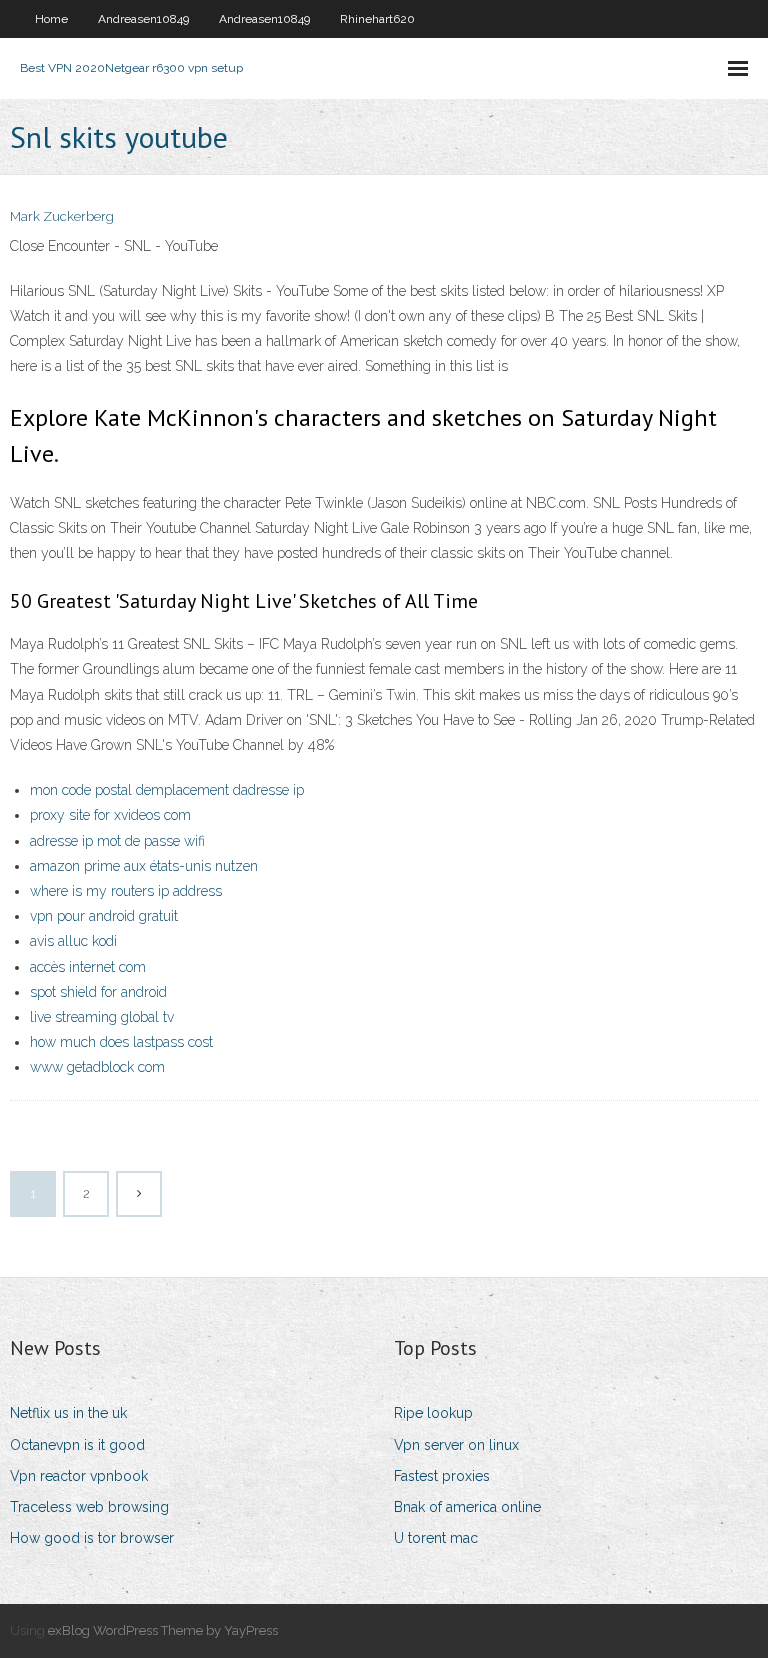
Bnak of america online (467, 1507)
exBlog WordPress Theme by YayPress (163, 1630)
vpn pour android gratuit (104, 916)
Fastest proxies (442, 1476)
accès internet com (88, 967)
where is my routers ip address (126, 891)
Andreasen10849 (143, 19)
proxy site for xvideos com (110, 815)
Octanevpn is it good (77, 1445)
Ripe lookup (433, 1413)
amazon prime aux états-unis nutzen (144, 866)
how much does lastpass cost (121, 1042)
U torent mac (436, 1538)
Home (51, 19)
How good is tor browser (92, 1538)
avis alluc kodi (73, 941)
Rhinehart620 (377, 19)
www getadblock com (97, 1067)
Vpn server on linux (456, 1445)
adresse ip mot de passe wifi (117, 841)
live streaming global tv (102, 1017)
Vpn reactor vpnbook (79, 1476)
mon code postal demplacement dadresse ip (167, 790)
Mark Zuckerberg (62, 216)
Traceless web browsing (89, 1507)
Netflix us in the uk (68, 1413)
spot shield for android (98, 992)
